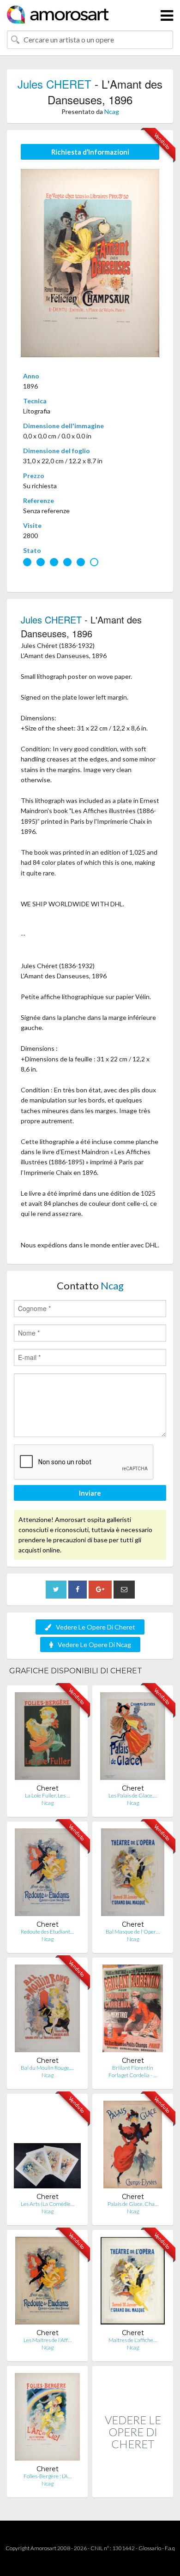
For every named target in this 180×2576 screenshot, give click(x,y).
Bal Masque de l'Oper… (133, 1932)
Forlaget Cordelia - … (133, 2075)
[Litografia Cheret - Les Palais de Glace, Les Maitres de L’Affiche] (133, 1738)
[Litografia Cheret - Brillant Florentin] (133, 2010)
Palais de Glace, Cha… (133, 2204)
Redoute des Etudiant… (47, 1932)
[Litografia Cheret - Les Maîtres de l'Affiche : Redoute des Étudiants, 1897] (47, 2283)
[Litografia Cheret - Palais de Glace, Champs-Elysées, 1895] (133, 2147)
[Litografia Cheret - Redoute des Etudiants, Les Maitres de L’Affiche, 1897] (47, 1874)
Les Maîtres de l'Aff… (48, 2340)
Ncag (112, 111)
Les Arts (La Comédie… (48, 2204)
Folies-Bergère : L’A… (48, 2476)
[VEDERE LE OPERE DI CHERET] (133, 2488)
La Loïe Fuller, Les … (48, 1795)
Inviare (90, 1493)
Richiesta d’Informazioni (90, 152)
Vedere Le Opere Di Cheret (96, 1627)
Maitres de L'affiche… (133, 2340)
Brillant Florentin (133, 2068)
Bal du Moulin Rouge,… (47, 2068)
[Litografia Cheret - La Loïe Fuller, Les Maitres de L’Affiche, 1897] (47, 1738)
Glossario (150, 2548)
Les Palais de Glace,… (133, 1795)
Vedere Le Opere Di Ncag (94, 1644)
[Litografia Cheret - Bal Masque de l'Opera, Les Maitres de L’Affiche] (133, 1874)
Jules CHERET (54, 84)
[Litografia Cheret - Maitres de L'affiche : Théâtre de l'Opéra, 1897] (133, 2283)
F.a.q (170, 2548)
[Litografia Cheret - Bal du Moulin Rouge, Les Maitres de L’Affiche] (47, 2010)
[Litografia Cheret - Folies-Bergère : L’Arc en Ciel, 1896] (47, 2419)
